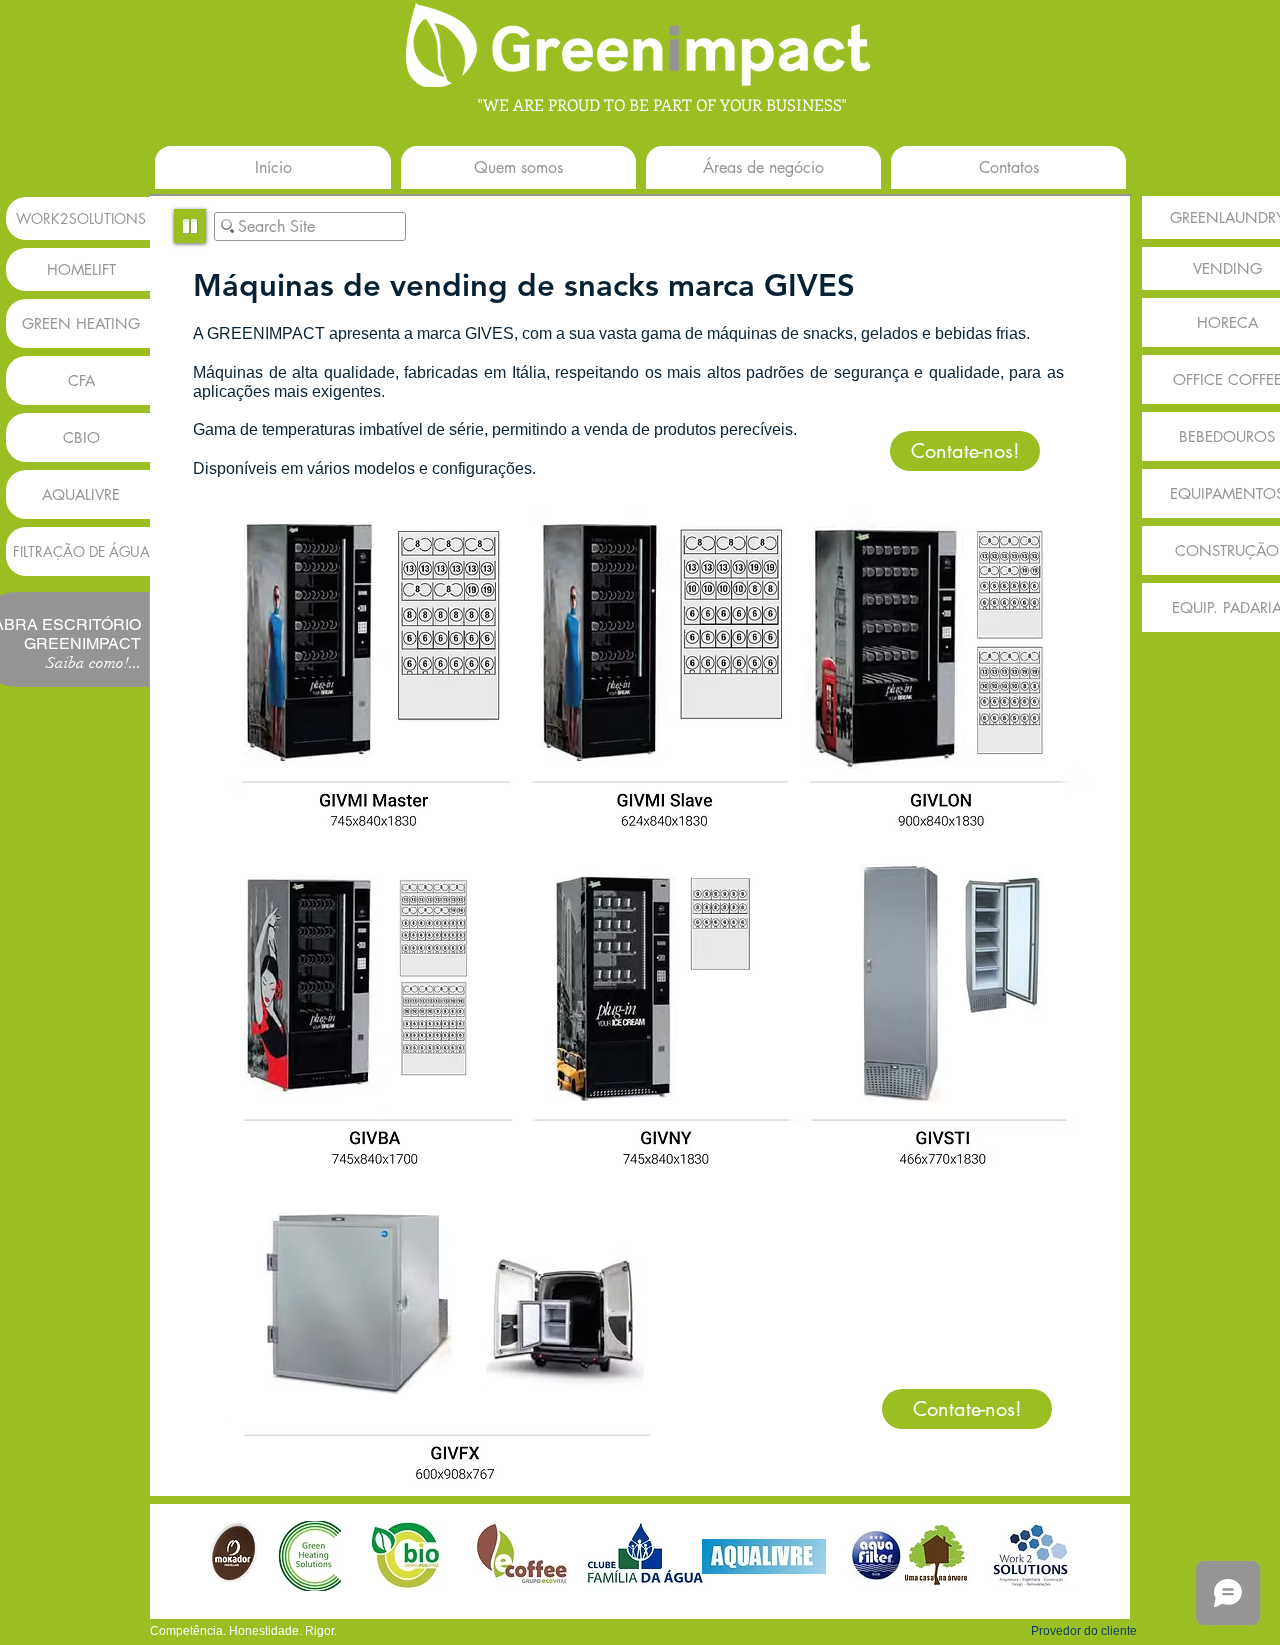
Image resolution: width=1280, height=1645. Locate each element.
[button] (1084, 1631)
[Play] (190, 226)
